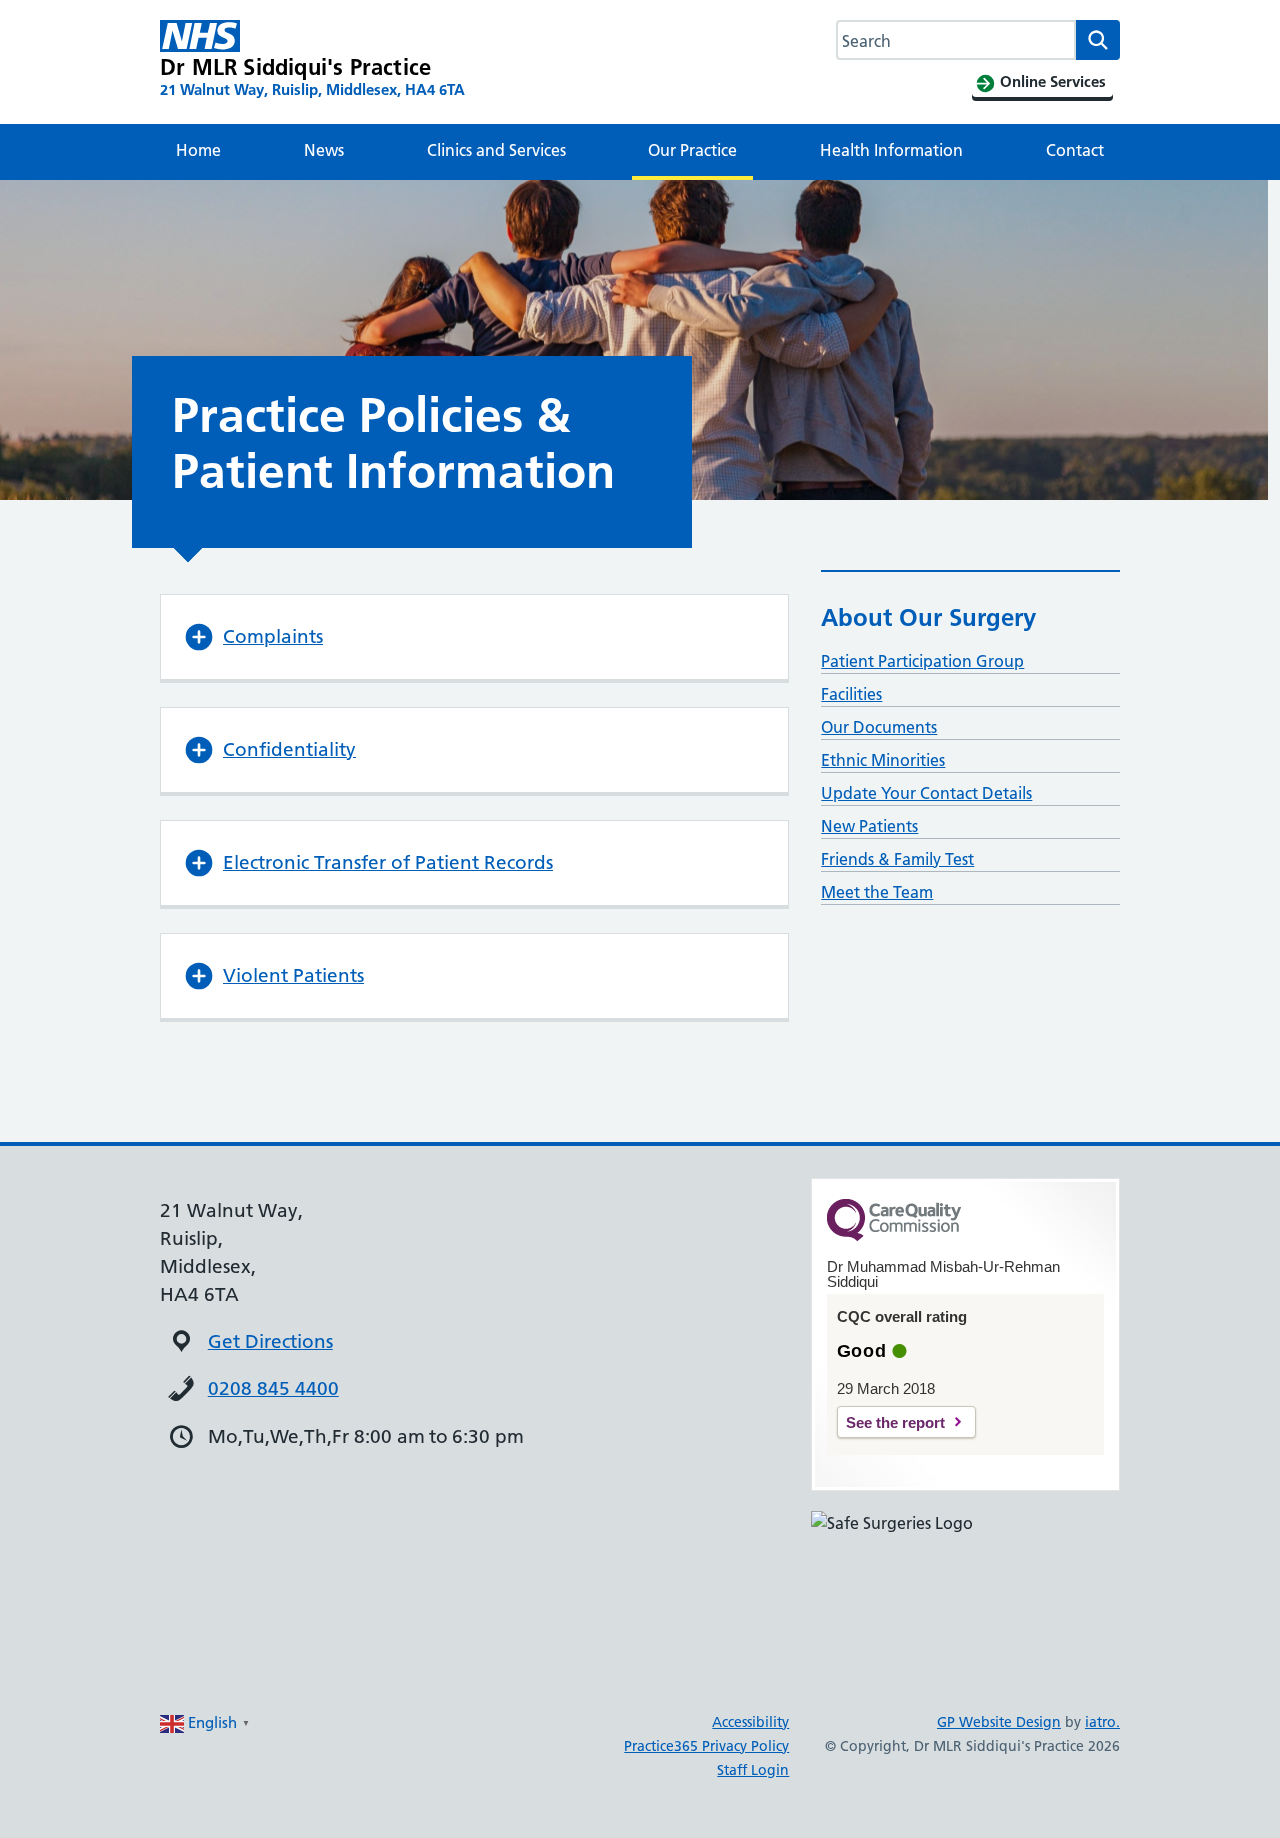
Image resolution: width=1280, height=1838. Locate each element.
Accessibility (750, 1722)
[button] (474, 637)
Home (198, 150)
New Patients (869, 826)
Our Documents (879, 727)
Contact (1075, 150)
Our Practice (692, 150)
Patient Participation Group (922, 661)
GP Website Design (999, 1722)
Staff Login (753, 1770)
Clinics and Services (496, 150)
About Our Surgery (928, 617)
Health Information (891, 150)
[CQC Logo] (894, 1236)
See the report (895, 1422)
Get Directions (270, 1341)
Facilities (851, 694)
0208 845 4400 (273, 1388)
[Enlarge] (1094, 1537)
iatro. (1102, 1722)
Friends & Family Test (897, 859)
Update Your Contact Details (926, 793)
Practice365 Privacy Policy (706, 1746)
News (324, 150)
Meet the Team (877, 892)
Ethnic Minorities (883, 760)
